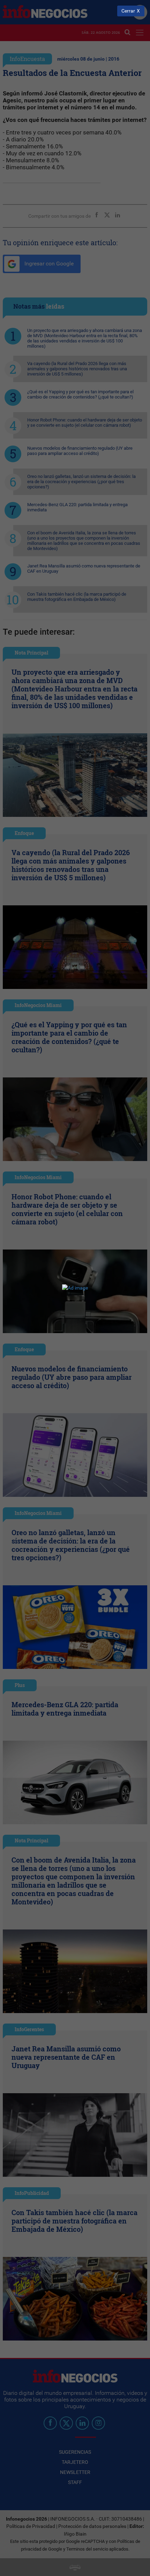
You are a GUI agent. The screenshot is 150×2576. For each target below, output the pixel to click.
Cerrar (128, 11)
